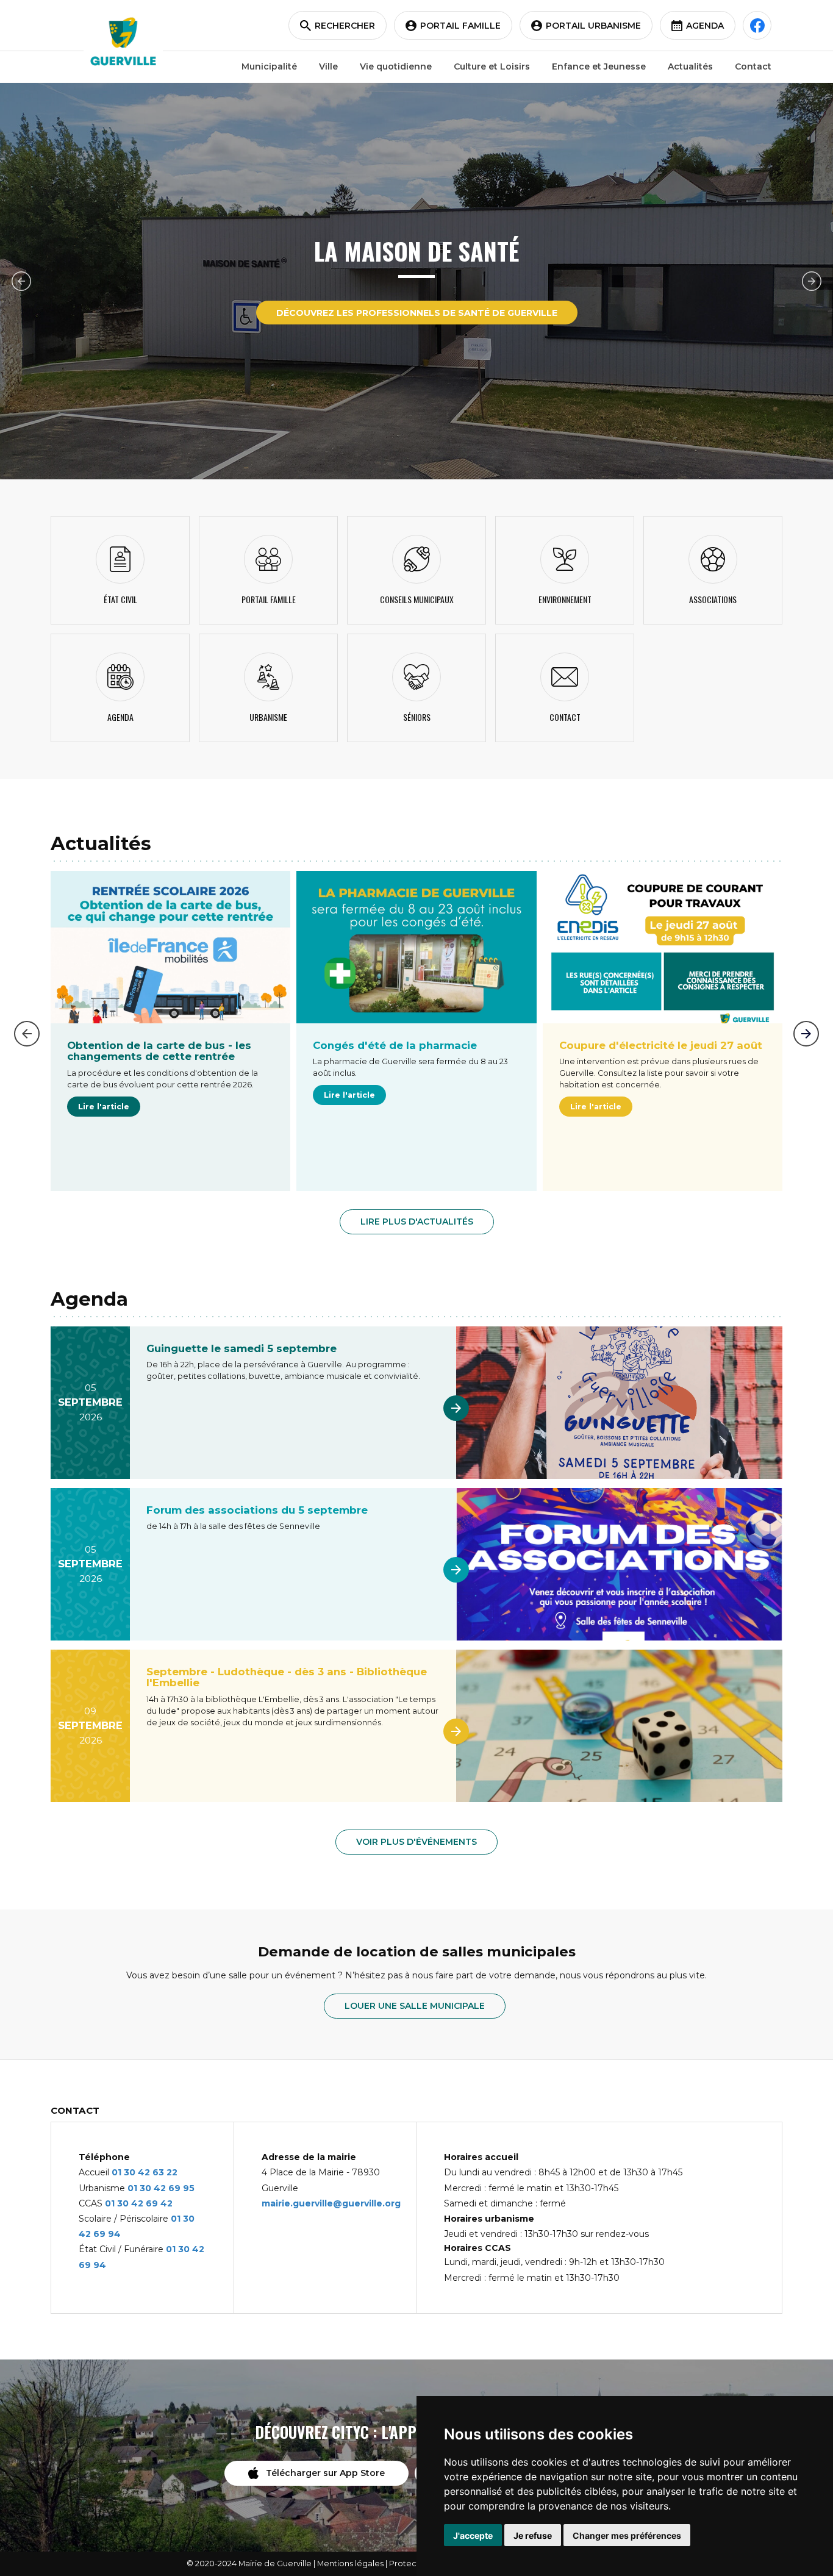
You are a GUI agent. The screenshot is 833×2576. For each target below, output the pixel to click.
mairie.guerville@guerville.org (331, 2203)
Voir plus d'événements (416, 1842)
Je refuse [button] (533, 2535)
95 (189, 2188)
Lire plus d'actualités (417, 1222)
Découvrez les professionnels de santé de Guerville (417, 313)
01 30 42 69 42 (139, 2203)
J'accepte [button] (473, 2535)
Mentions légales (350, 2563)
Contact (753, 66)
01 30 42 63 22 (145, 2172)
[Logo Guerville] (123, 41)
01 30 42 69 (155, 2188)
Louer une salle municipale (415, 2006)
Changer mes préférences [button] (627, 2535)
